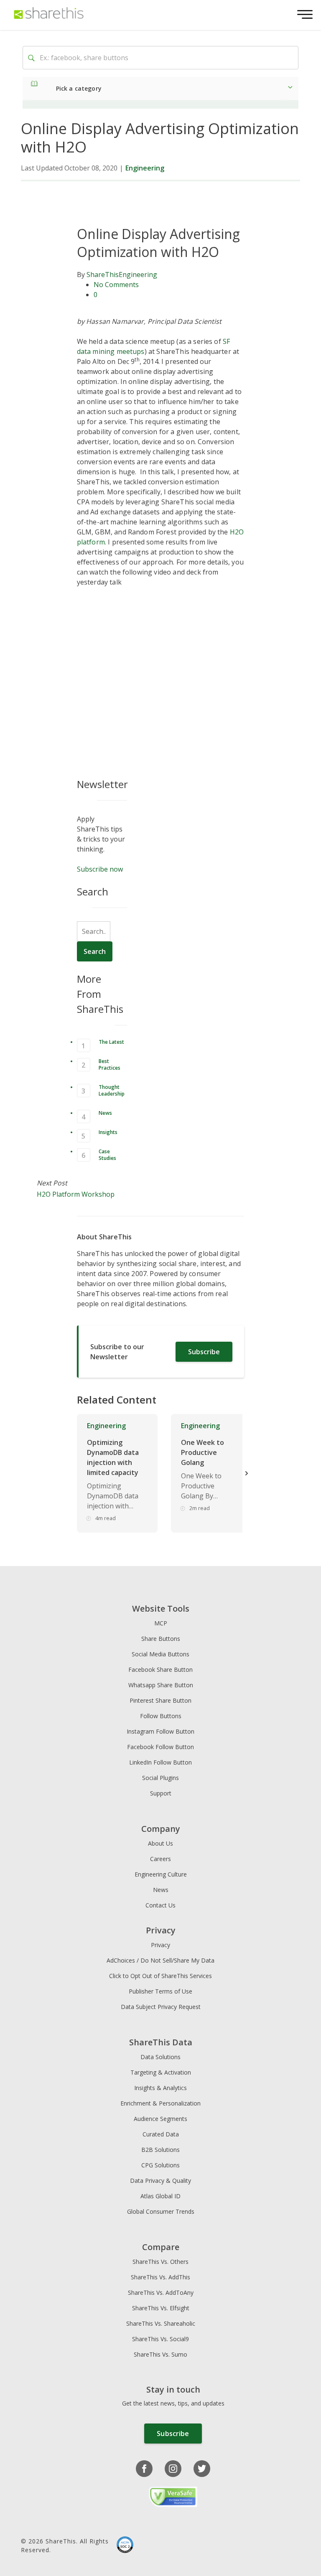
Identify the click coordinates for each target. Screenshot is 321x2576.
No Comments (116, 285)
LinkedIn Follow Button (160, 1762)
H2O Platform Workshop (76, 1194)
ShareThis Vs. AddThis (160, 2277)
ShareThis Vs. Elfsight (161, 2308)
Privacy (160, 1945)
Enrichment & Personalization (160, 2103)
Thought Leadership (112, 1090)
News (105, 1113)
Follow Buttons (161, 1716)
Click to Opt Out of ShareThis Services (160, 1976)
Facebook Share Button (160, 1669)
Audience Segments (160, 2119)
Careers (160, 1859)
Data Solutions (160, 2057)
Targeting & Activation (161, 2072)
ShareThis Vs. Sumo (160, 2354)
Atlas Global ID (160, 2196)
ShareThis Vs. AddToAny (161, 2292)
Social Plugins (160, 1778)
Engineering (145, 168)
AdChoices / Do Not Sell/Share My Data (160, 1960)
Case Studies (107, 1155)
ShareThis (103, 275)
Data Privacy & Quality (160, 2181)
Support (161, 1793)
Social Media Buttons (160, 1654)
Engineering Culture (161, 1874)
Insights (108, 1132)
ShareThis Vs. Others (160, 2262)
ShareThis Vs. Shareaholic (161, 2323)
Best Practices (110, 1064)
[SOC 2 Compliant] (125, 2546)
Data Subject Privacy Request (161, 2007)
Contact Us (160, 1905)
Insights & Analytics (160, 2088)
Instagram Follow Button (160, 1731)
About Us (160, 1843)
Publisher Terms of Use (160, 1991)
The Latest (111, 1042)
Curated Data (161, 2134)
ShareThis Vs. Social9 (160, 2339)
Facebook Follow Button (160, 1747)
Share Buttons (161, 1639)
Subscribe (204, 1352)
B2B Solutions (160, 2150)
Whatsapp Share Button (161, 1685)
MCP (161, 1623)
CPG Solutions (160, 2165)
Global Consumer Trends (161, 2211)
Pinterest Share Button (160, 1700)
